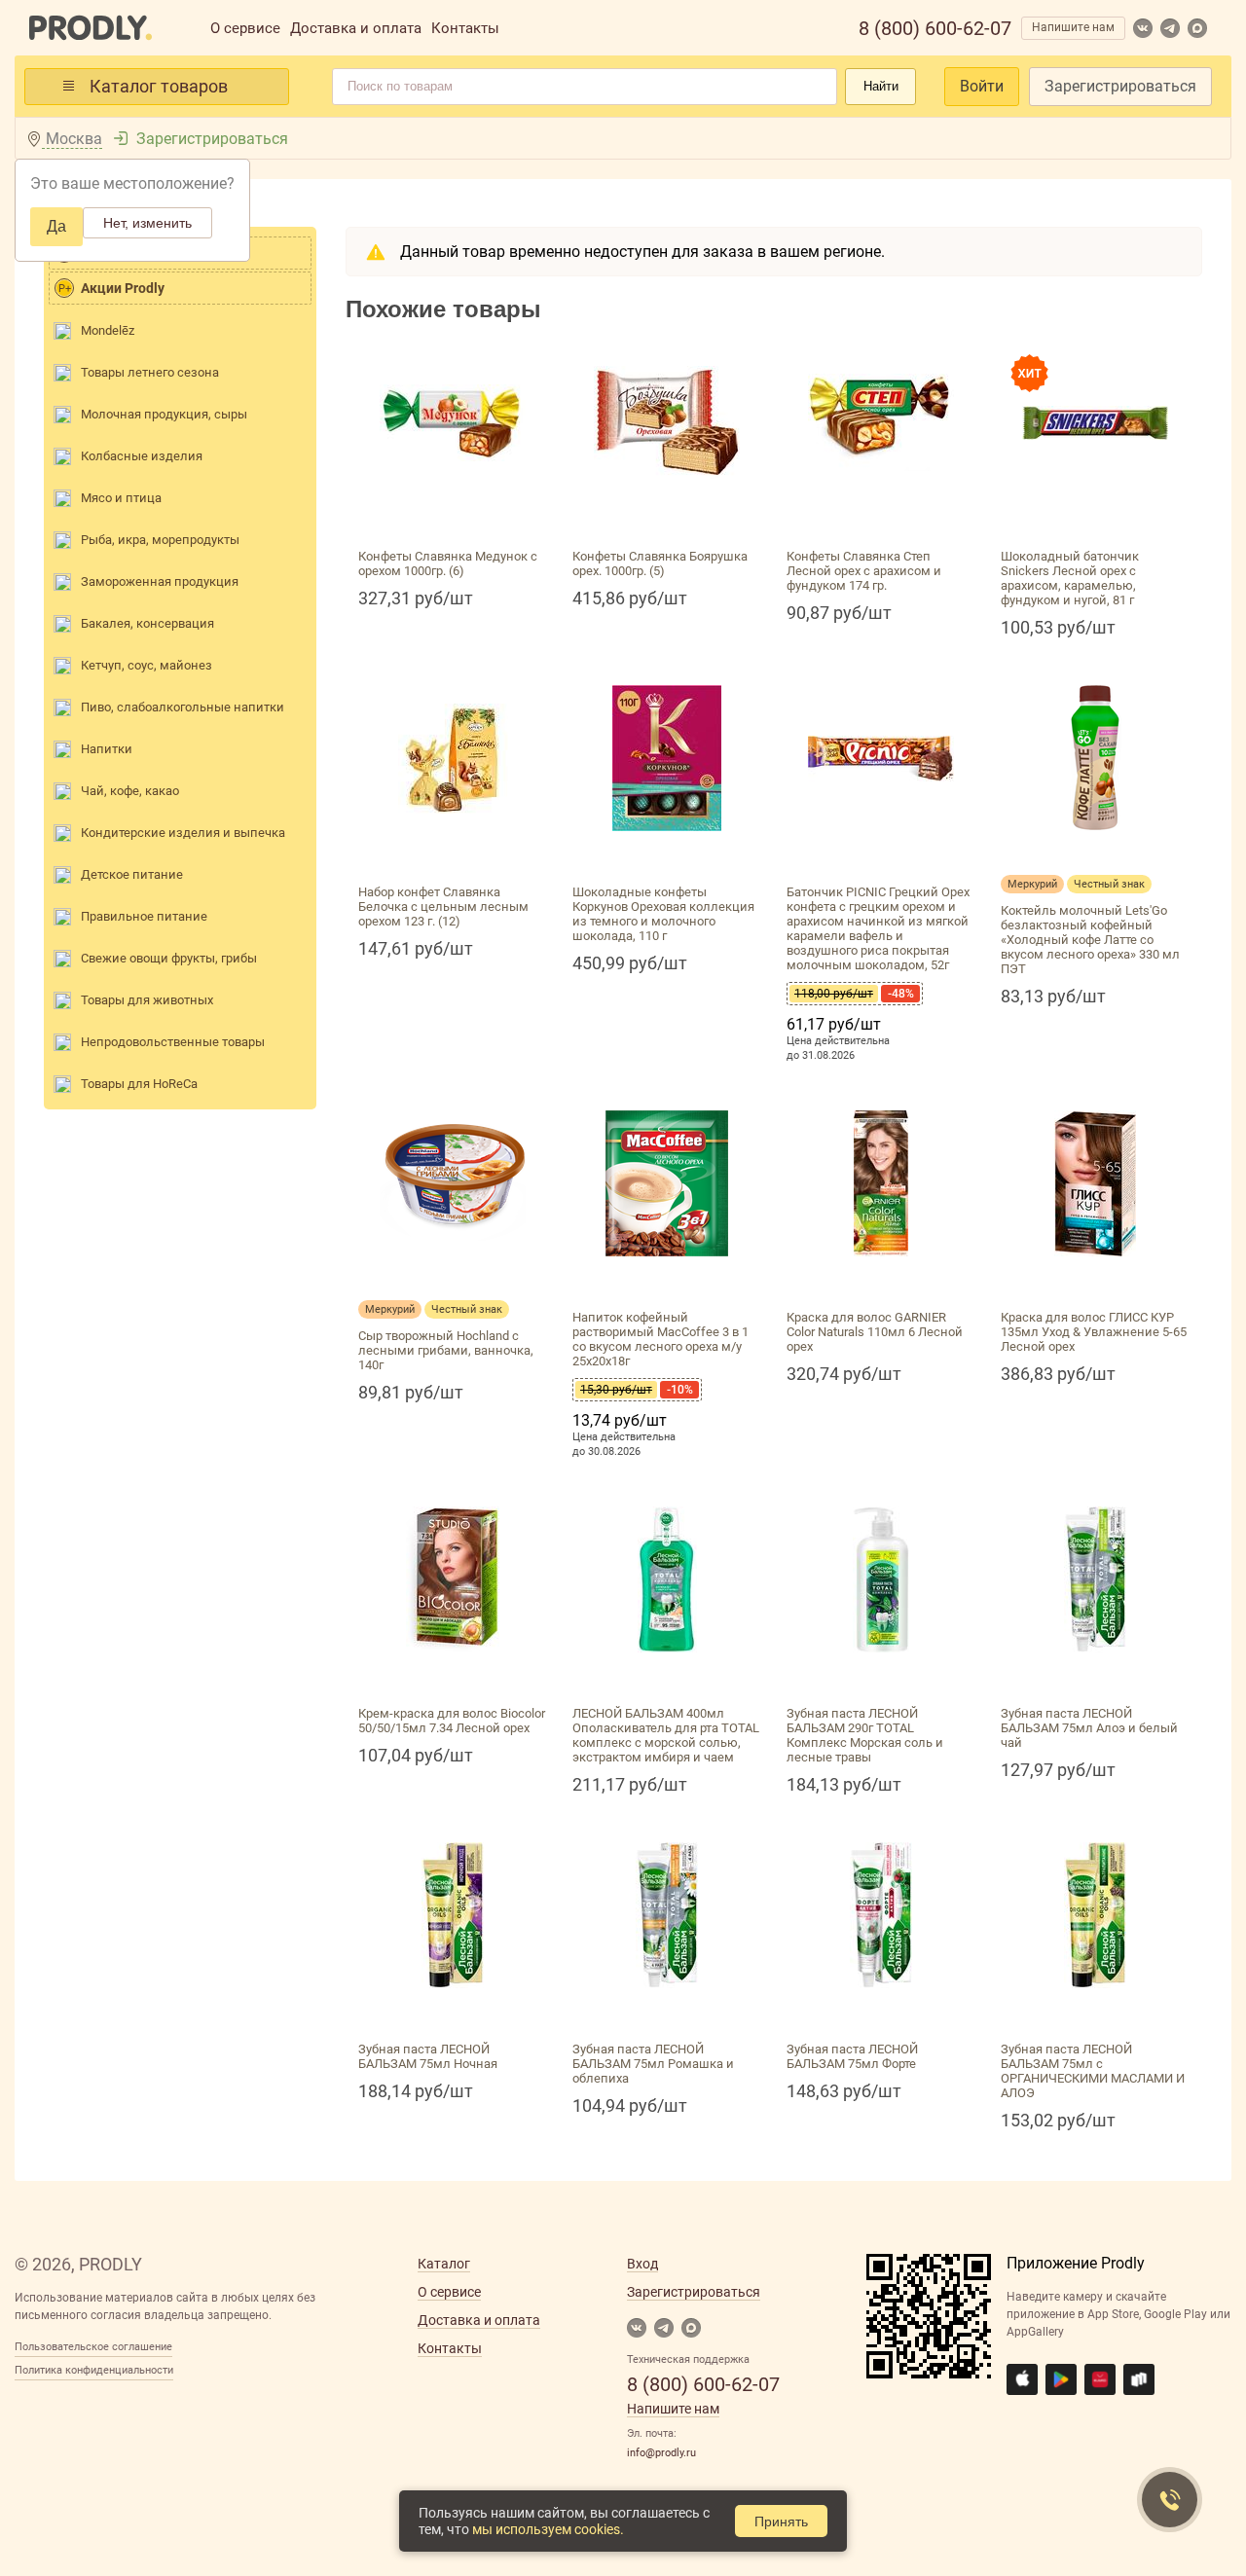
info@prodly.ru (661, 2453)
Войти (982, 86)
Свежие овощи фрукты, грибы (169, 958)
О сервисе (245, 28)
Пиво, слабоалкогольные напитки (183, 707)
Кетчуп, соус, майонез (147, 665)
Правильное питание (144, 916)
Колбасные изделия (142, 456)
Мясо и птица (121, 498)
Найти (881, 86)
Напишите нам (1073, 27)
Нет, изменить (147, 223)
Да (56, 226)
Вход (642, 2264)
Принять (781, 2522)
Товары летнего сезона (150, 372)
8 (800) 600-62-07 (935, 28)
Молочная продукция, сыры (164, 414)
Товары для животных (147, 1000)
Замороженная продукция (160, 581)
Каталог (444, 2264)
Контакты (465, 28)
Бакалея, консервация (147, 623)
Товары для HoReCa (139, 1084)
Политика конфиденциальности (94, 2370)
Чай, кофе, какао (130, 791)
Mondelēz (108, 330)
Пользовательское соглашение (93, 2347)
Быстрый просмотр (453, 518)
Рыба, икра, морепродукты (160, 540)
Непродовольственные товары (173, 1042)
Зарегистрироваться (1120, 86)
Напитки (107, 749)
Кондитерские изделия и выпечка (183, 833)
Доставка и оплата (356, 28)
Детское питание (132, 874)
